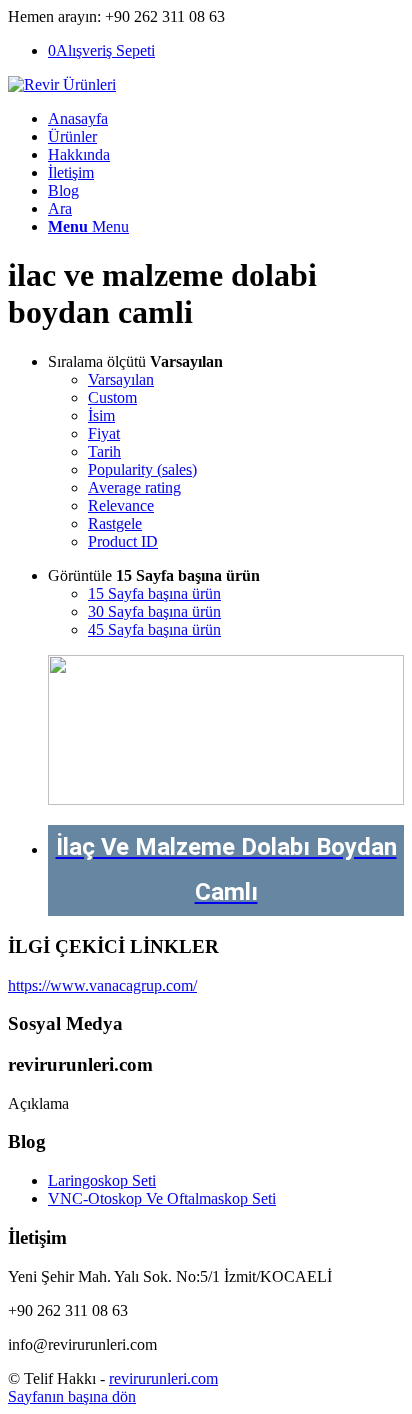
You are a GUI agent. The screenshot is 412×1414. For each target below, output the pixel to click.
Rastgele (115, 523)
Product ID (123, 541)
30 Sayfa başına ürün (154, 611)
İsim (101, 415)
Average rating (134, 487)
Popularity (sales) (142, 469)
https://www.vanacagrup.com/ (102, 985)
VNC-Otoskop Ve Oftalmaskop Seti (162, 1198)
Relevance (121, 505)
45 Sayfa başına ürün (154, 629)
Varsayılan (121, 379)
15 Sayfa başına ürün (154, 593)
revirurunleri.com (163, 1378)
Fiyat (104, 433)
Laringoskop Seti (102, 1180)
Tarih (104, 451)
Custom (112, 397)
